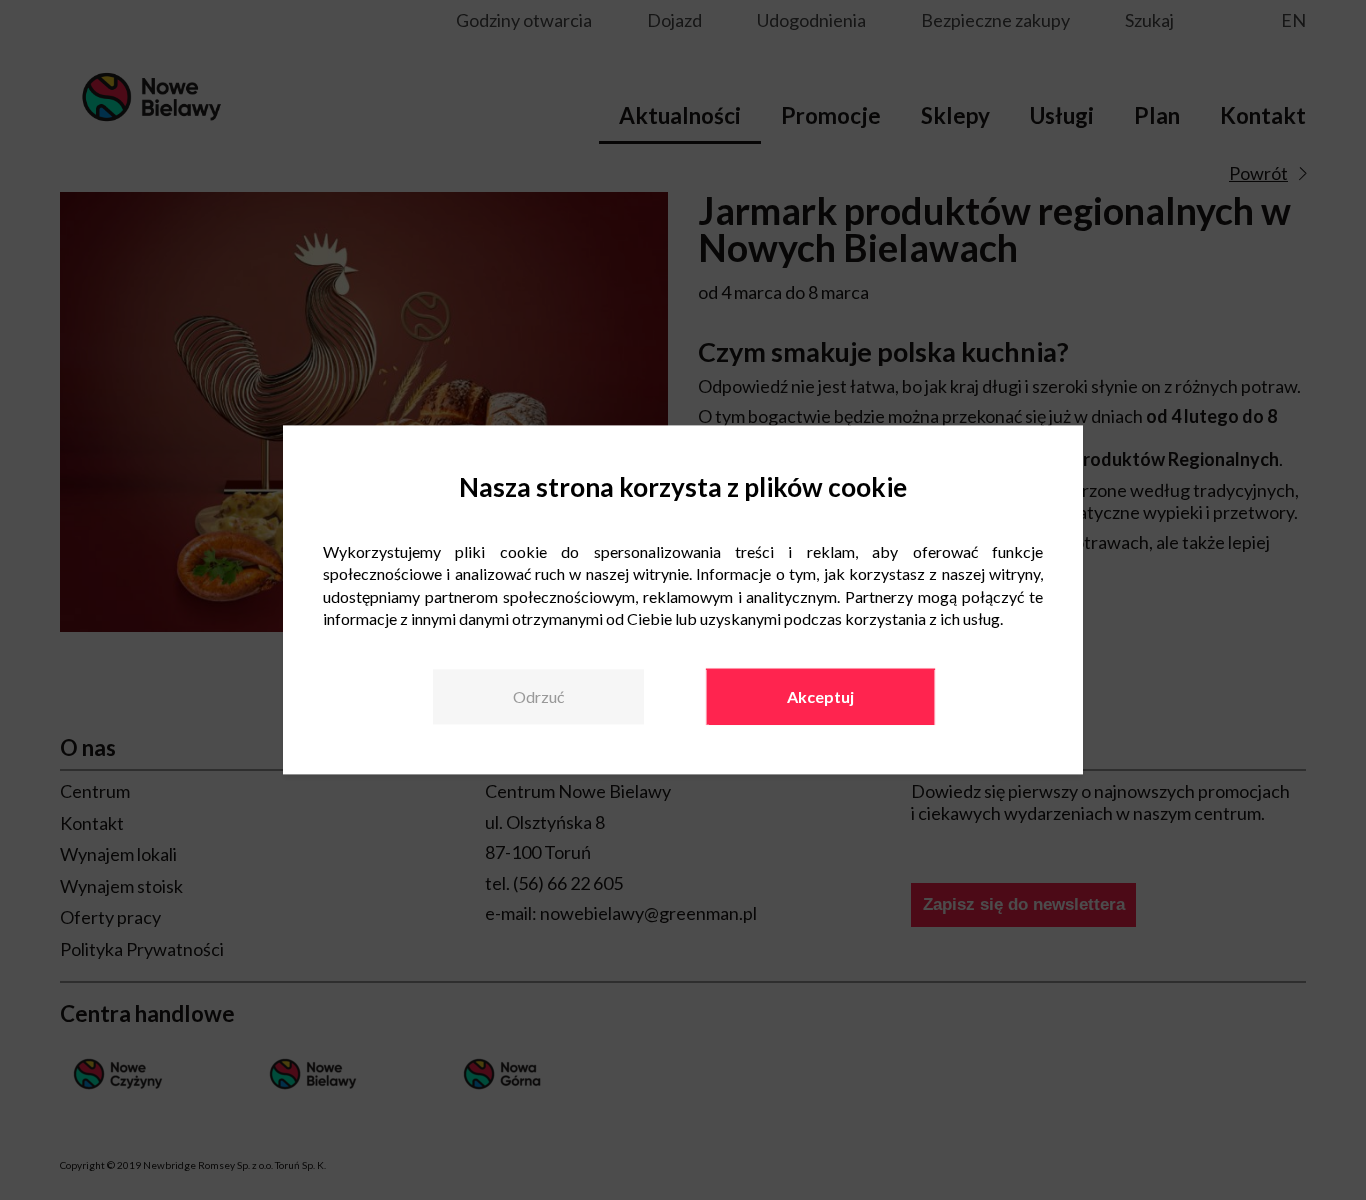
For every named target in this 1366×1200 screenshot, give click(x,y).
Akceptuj (820, 696)
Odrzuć (538, 696)
